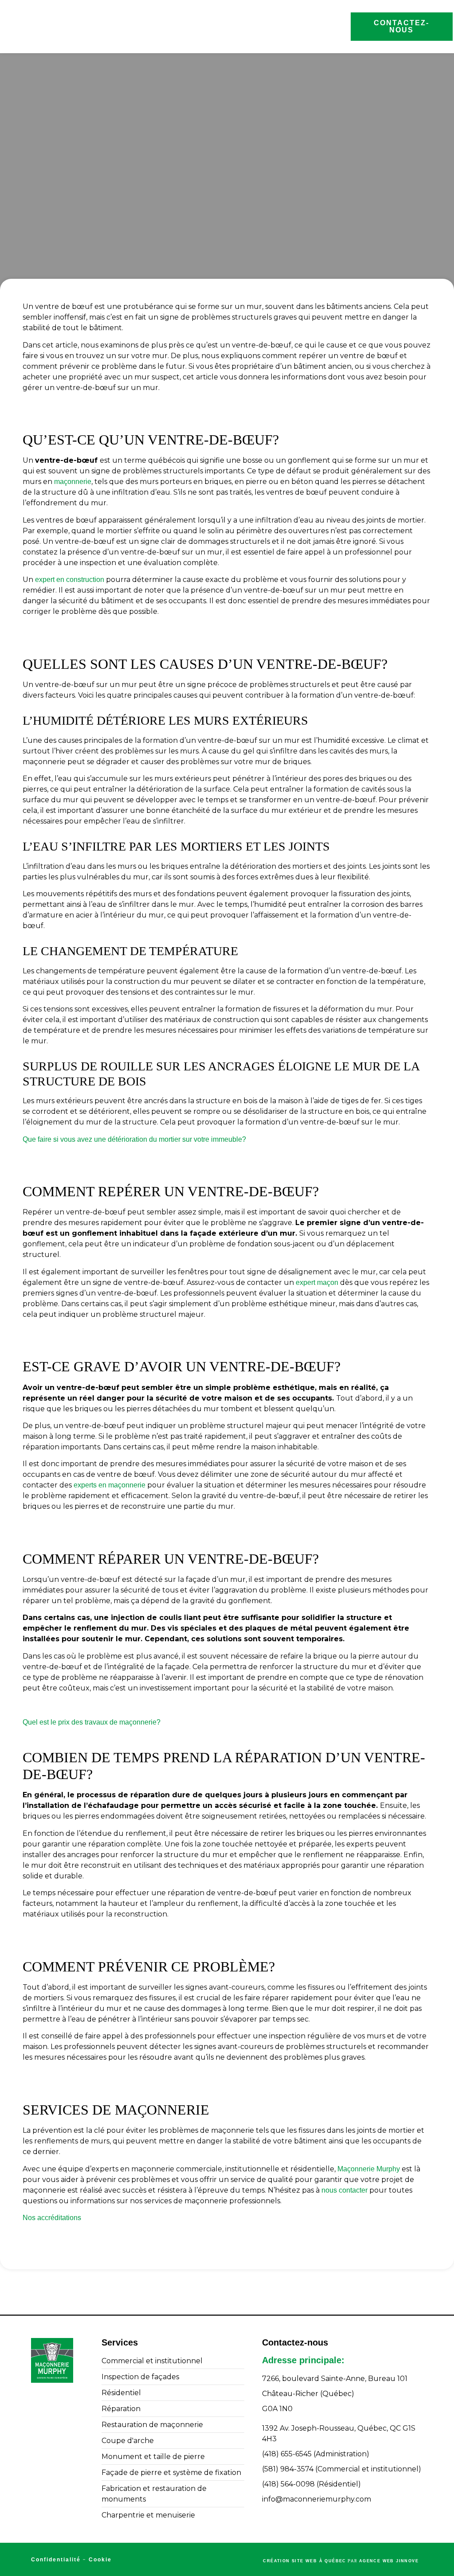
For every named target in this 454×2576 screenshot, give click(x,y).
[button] (344, 27)
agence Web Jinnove (389, 2561)
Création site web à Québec (304, 2561)
